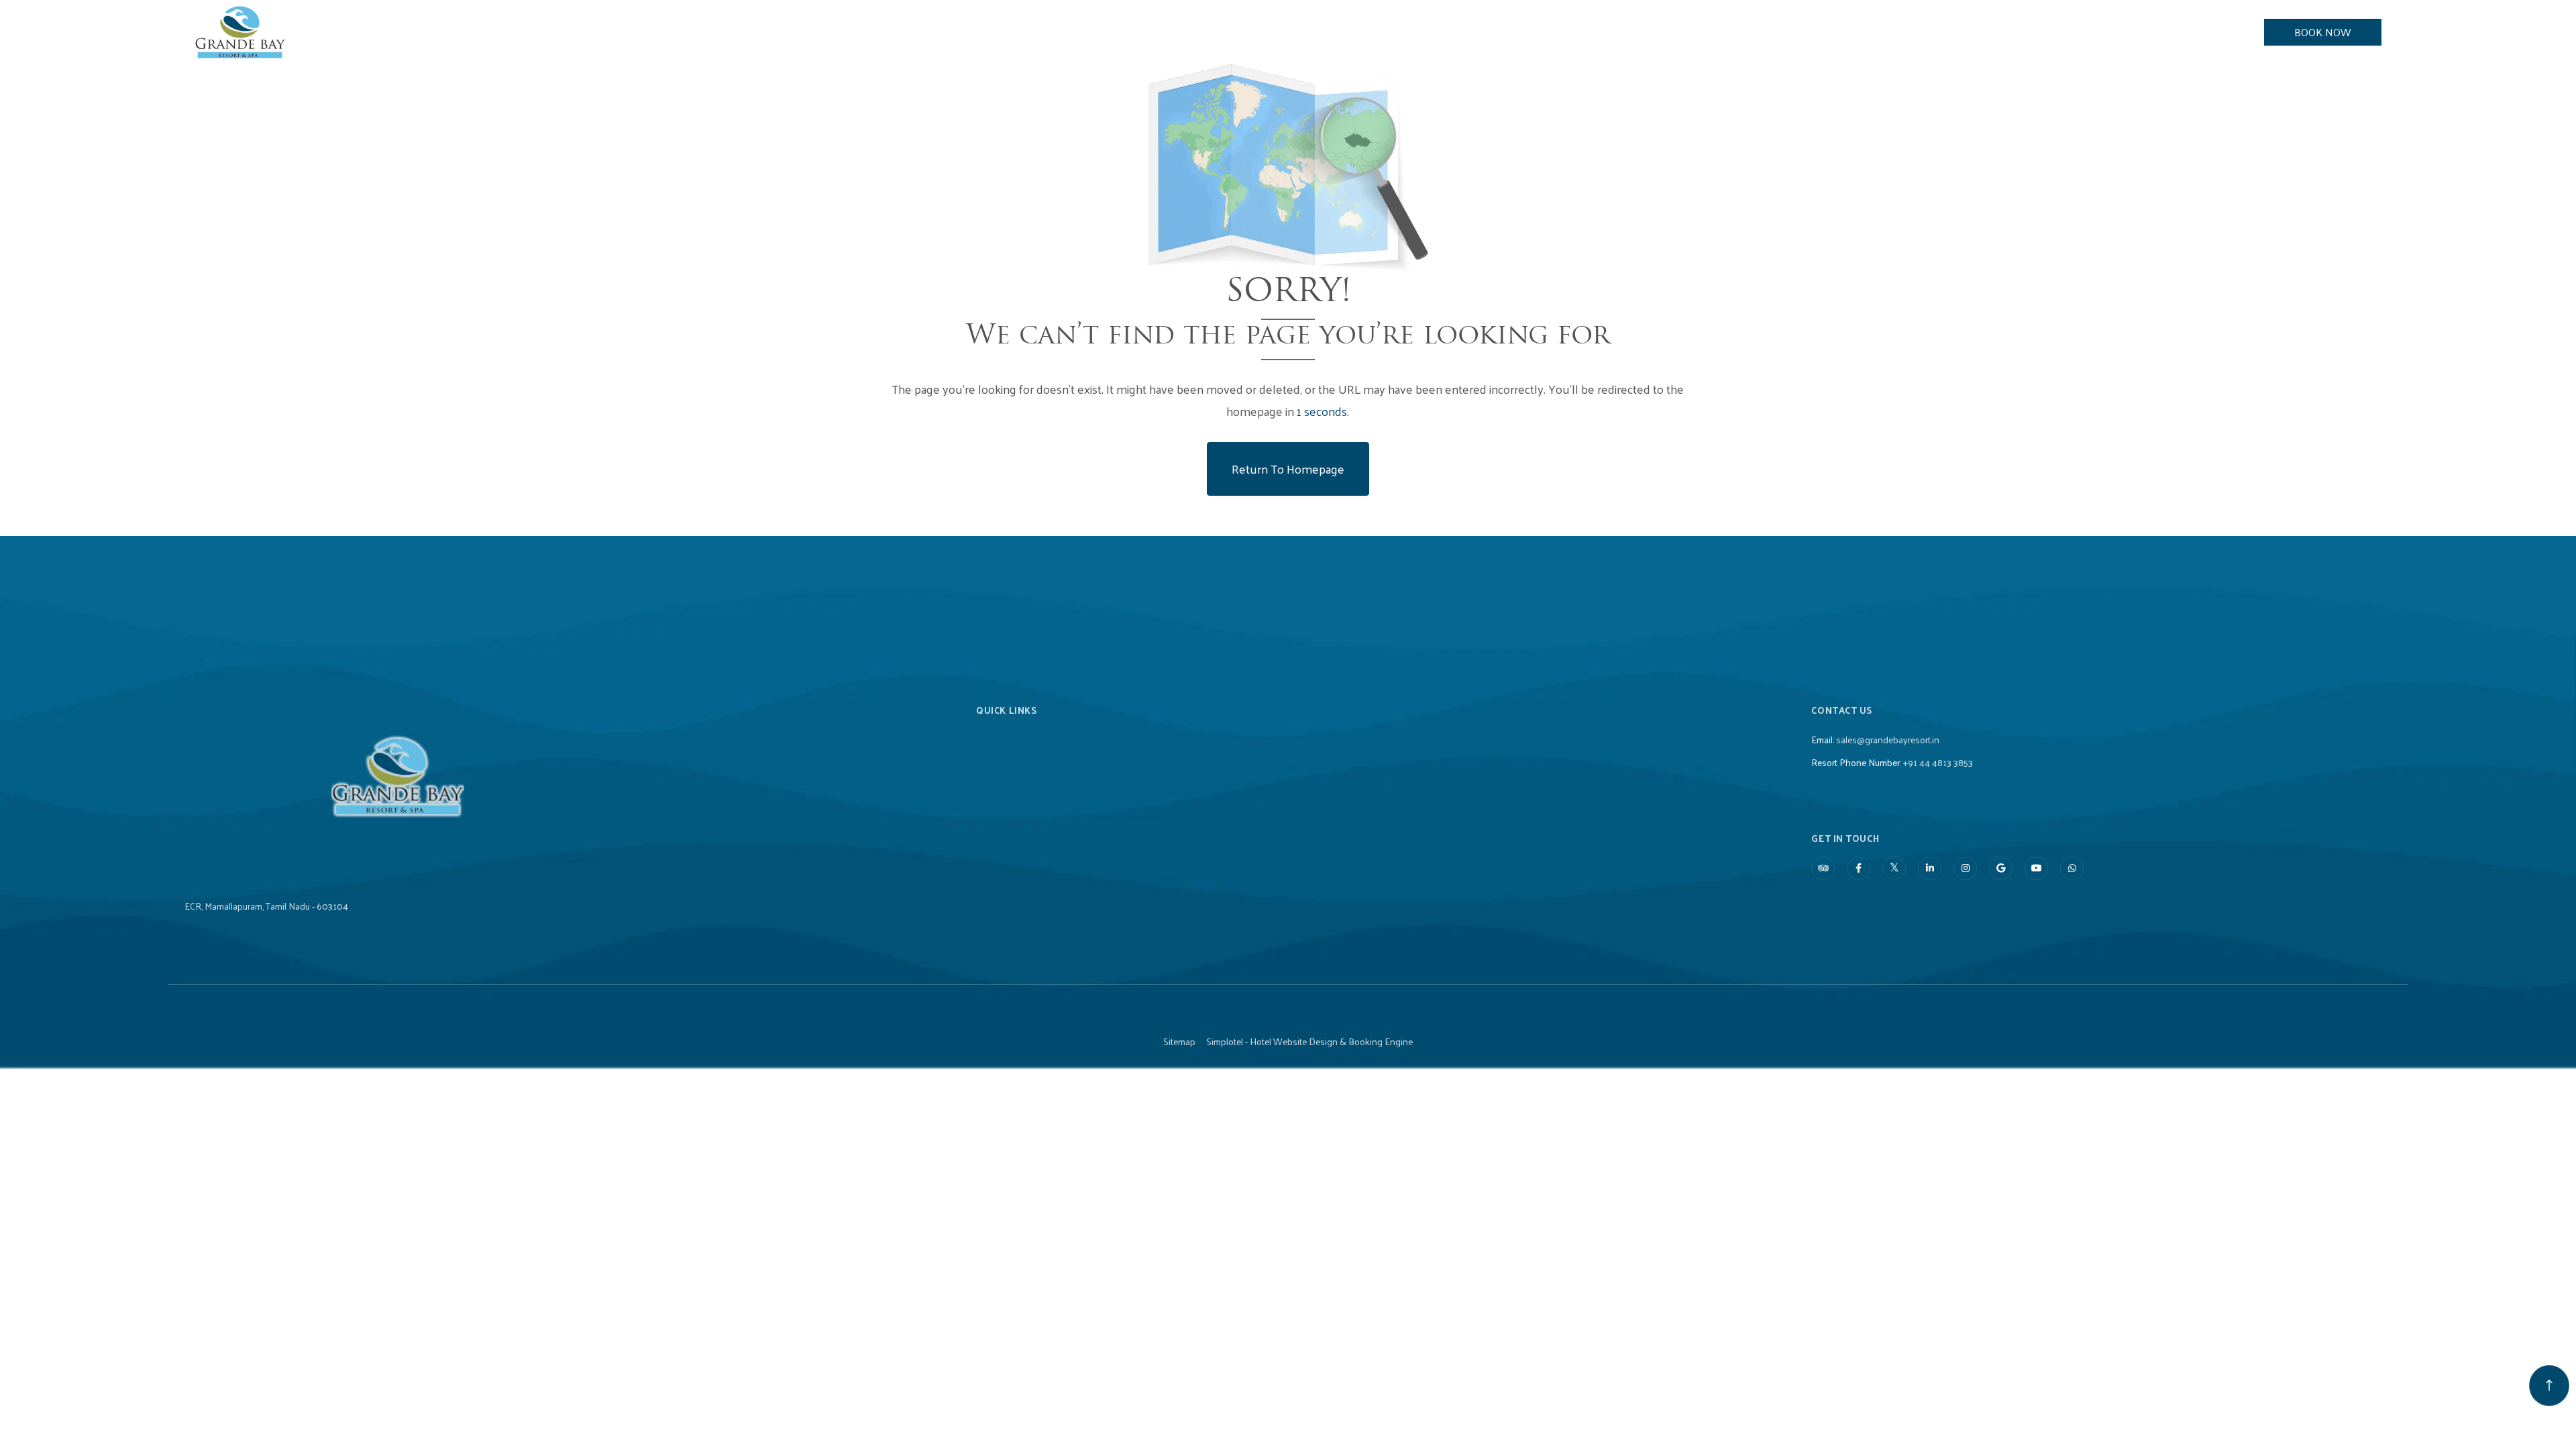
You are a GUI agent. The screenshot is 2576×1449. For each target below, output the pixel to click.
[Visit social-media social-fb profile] (1859, 868)
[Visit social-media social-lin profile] (1930, 868)
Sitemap (1179, 1042)
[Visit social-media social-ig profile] (1965, 868)
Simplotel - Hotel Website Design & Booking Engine (1309, 1042)
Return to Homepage (1288, 469)
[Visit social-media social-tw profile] (1894, 868)
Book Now (2323, 32)
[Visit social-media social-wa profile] (2072, 868)
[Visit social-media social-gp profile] (2001, 868)
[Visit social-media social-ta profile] (1823, 868)
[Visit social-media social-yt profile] (2036, 868)
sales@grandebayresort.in (1888, 740)
